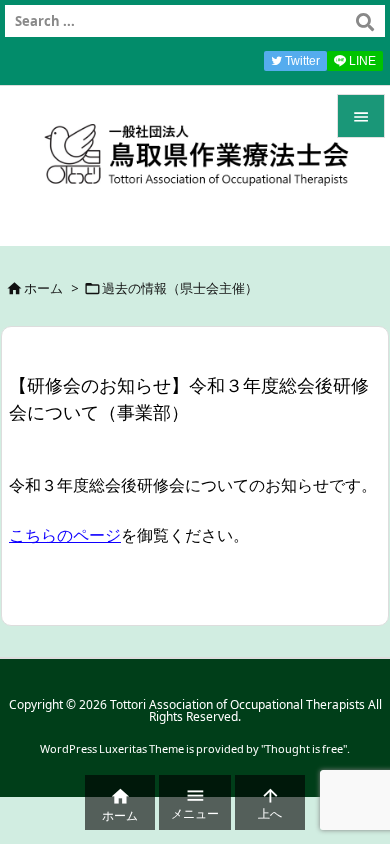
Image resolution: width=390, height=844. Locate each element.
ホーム (43, 288)
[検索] (365, 21)
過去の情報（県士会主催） (180, 288)
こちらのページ (65, 535)
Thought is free (304, 748)
